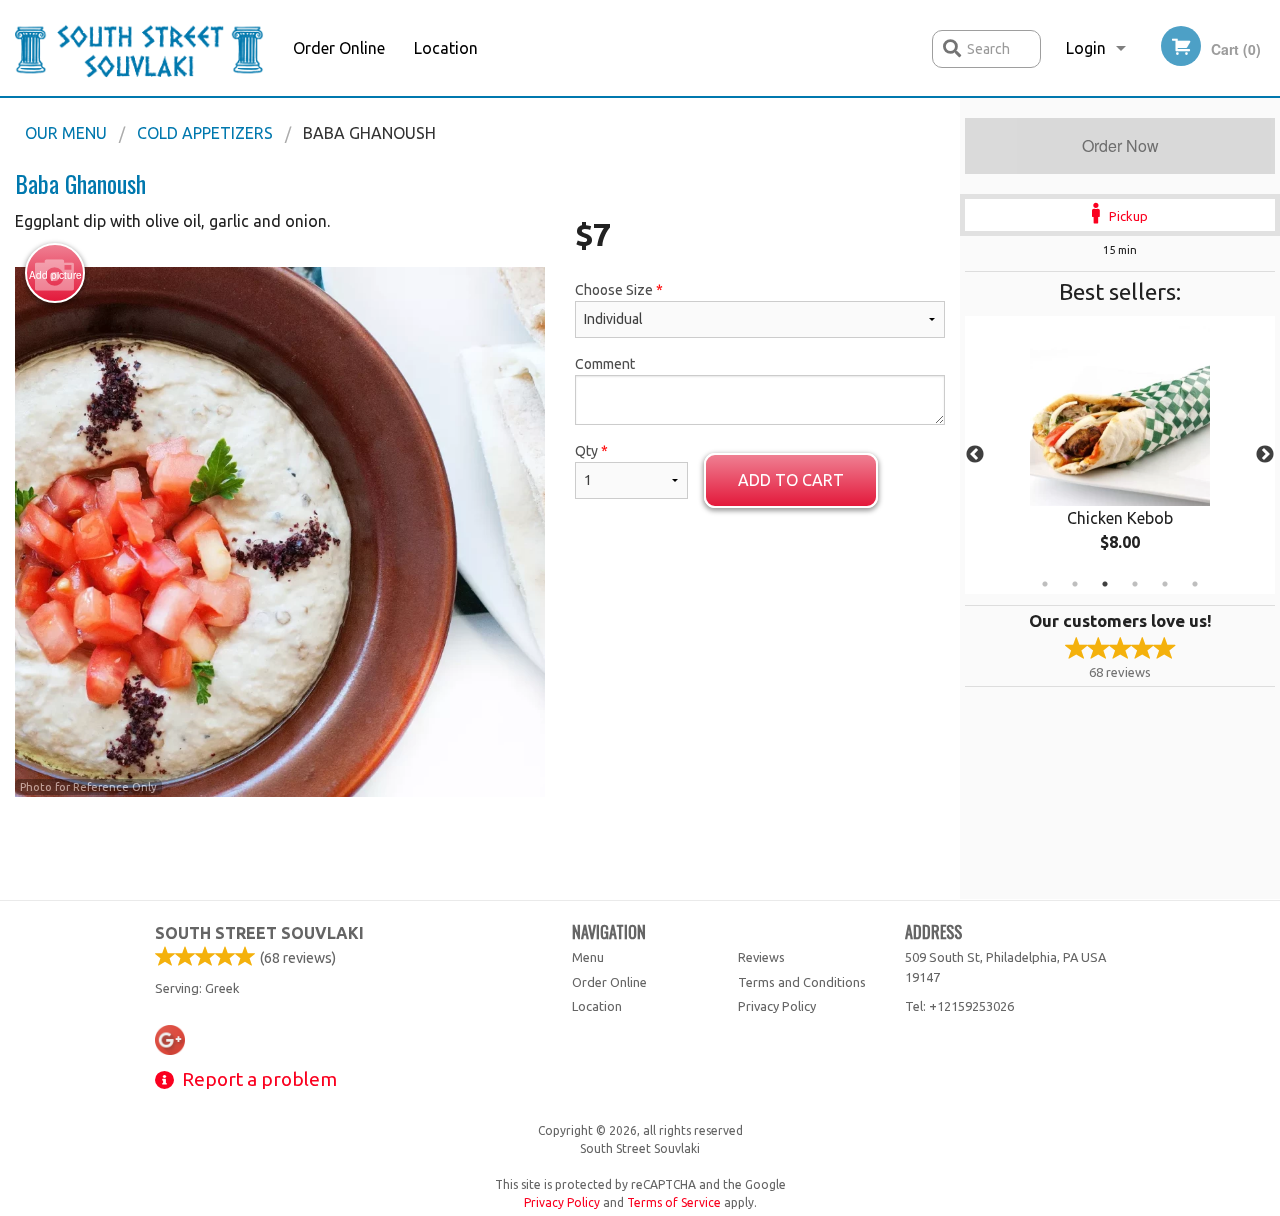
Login (1086, 48)
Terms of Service (674, 1202)
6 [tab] (1195, 584)
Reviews (761, 957)
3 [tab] (1105, 584)
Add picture (55, 275)
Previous (975, 455)
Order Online (339, 48)
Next (1265, 455)
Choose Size (619, 290)
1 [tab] (1045, 584)
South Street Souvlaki (259, 933)
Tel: (959, 1006)
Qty (591, 451)
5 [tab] (1165, 584)
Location (446, 48)
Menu (588, 957)
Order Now (1120, 145)
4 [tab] (1135, 584)
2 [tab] (1075, 584)
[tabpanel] (1120, 455)
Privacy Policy (777, 1006)
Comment (605, 364)
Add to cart (791, 480)
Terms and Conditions (802, 982)
